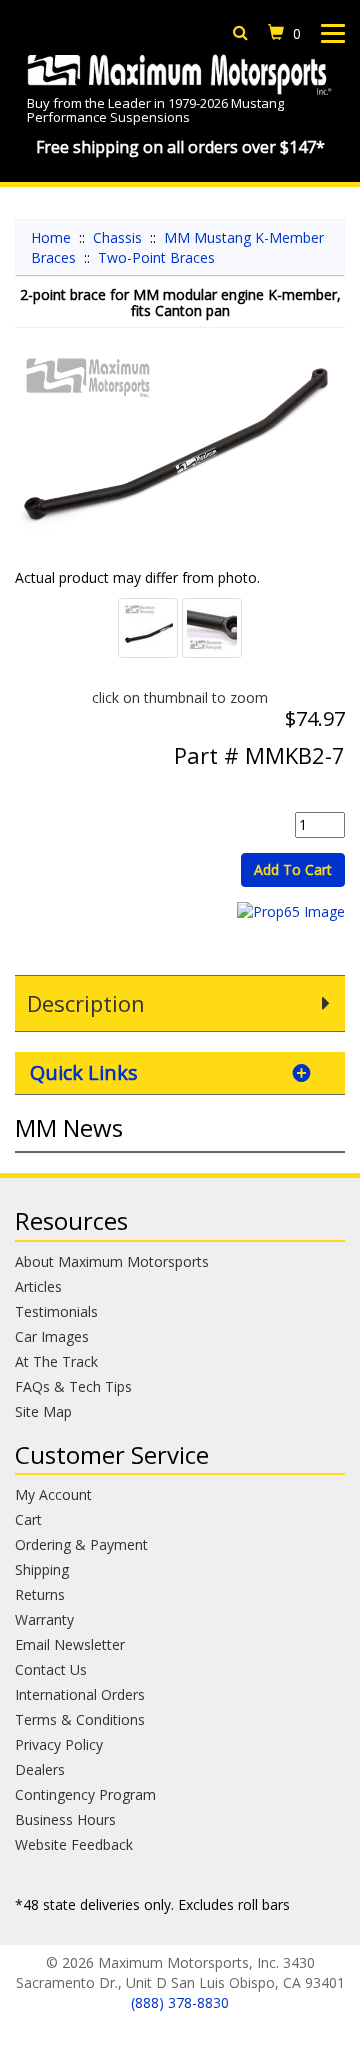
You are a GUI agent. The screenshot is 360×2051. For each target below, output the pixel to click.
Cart (28, 1519)
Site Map (43, 1411)
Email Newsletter (70, 1644)
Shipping (42, 1569)
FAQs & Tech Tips (73, 1386)
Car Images (52, 1336)
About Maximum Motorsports (112, 1261)
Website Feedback (74, 1844)
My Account (53, 1494)
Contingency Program (85, 1794)
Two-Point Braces (156, 257)
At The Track (56, 1361)
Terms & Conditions (80, 1719)
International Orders (80, 1694)
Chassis (117, 237)
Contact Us (51, 1669)
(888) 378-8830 (180, 2002)
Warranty (44, 1619)
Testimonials (56, 1311)
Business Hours (65, 1819)
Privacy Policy (59, 1744)
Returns (40, 1594)
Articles (38, 1286)
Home (51, 237)
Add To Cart (293, 869)
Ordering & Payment (81, 1544)
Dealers (40, 1769)
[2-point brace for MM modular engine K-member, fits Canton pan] (180, 458)
